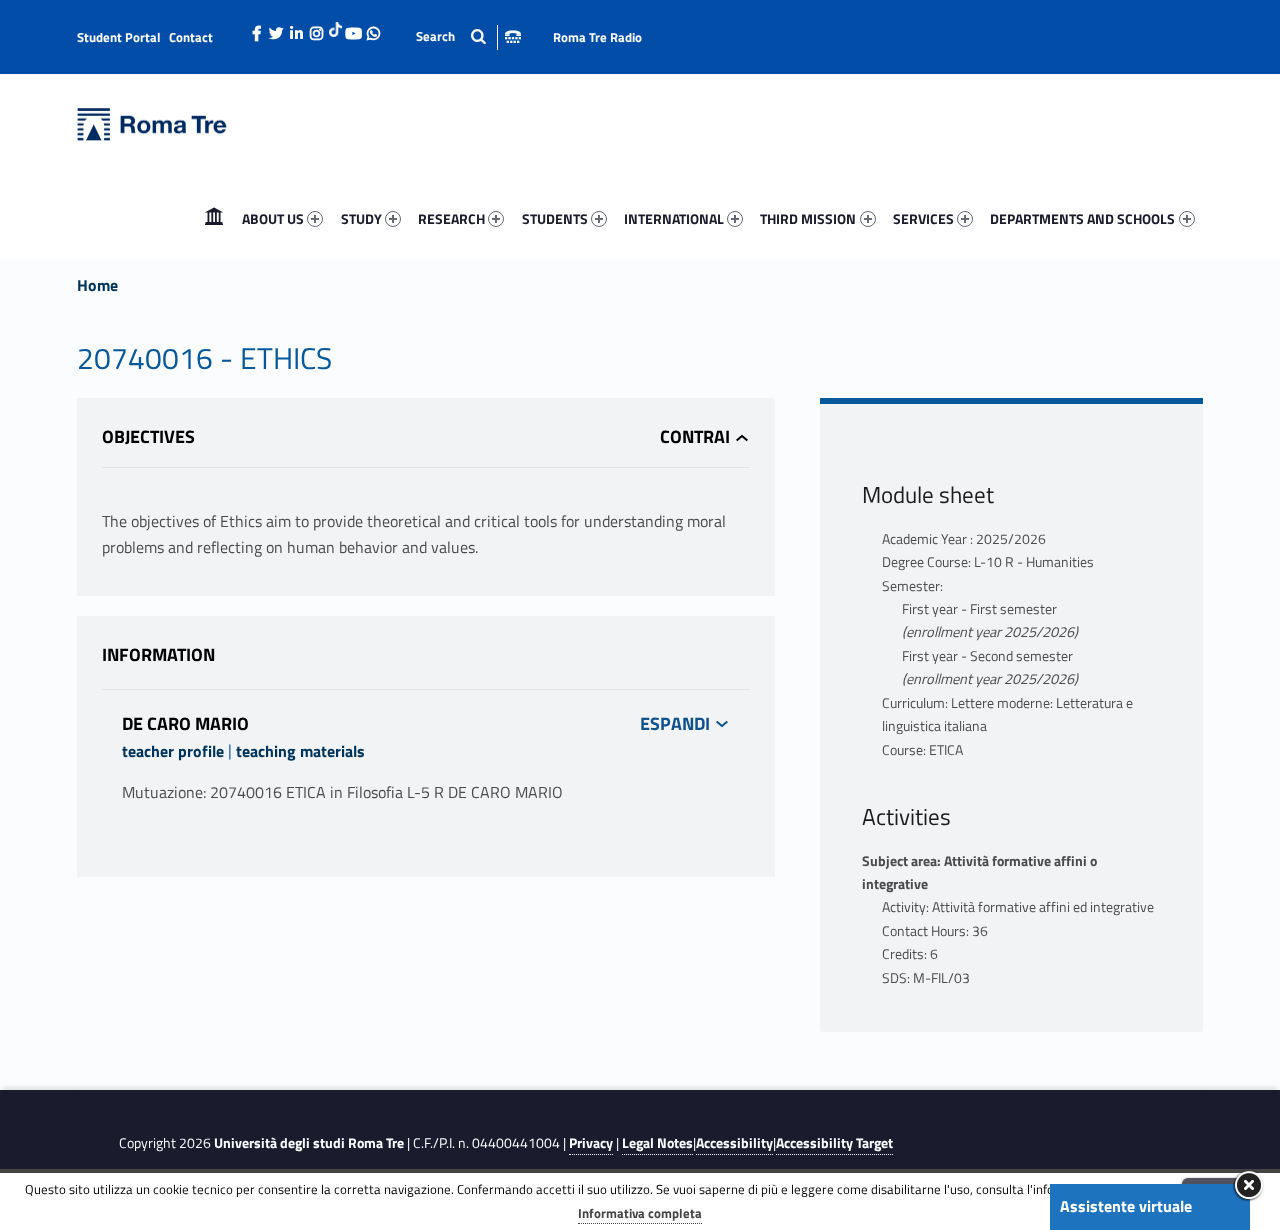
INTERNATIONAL (674, 218)
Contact (191, 37)
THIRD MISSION (808, 218)
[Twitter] (277, 28)
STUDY (361, 218)
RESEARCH (451, 218)
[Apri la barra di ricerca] (468, 36)
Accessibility (734, 1143)
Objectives (148, 436)
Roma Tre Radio (597, 37)
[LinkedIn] (297, 28)
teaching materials (300, 751)
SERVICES (923, 218)
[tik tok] (335, 27)
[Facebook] (257, 28)
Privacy (591, 1143)
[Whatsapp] (374, 28)
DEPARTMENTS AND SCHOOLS (1082, 218)
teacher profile (173, 751)
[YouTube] (354, 28)
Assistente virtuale (1126, 1206)
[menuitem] (214, 219)
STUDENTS (555, 218)
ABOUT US (273, 218)
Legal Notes (657, 1143)
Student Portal (119, 37)
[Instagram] (317, 28)
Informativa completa (640, 1213)
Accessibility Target (834, 1143)
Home (214, 218)
